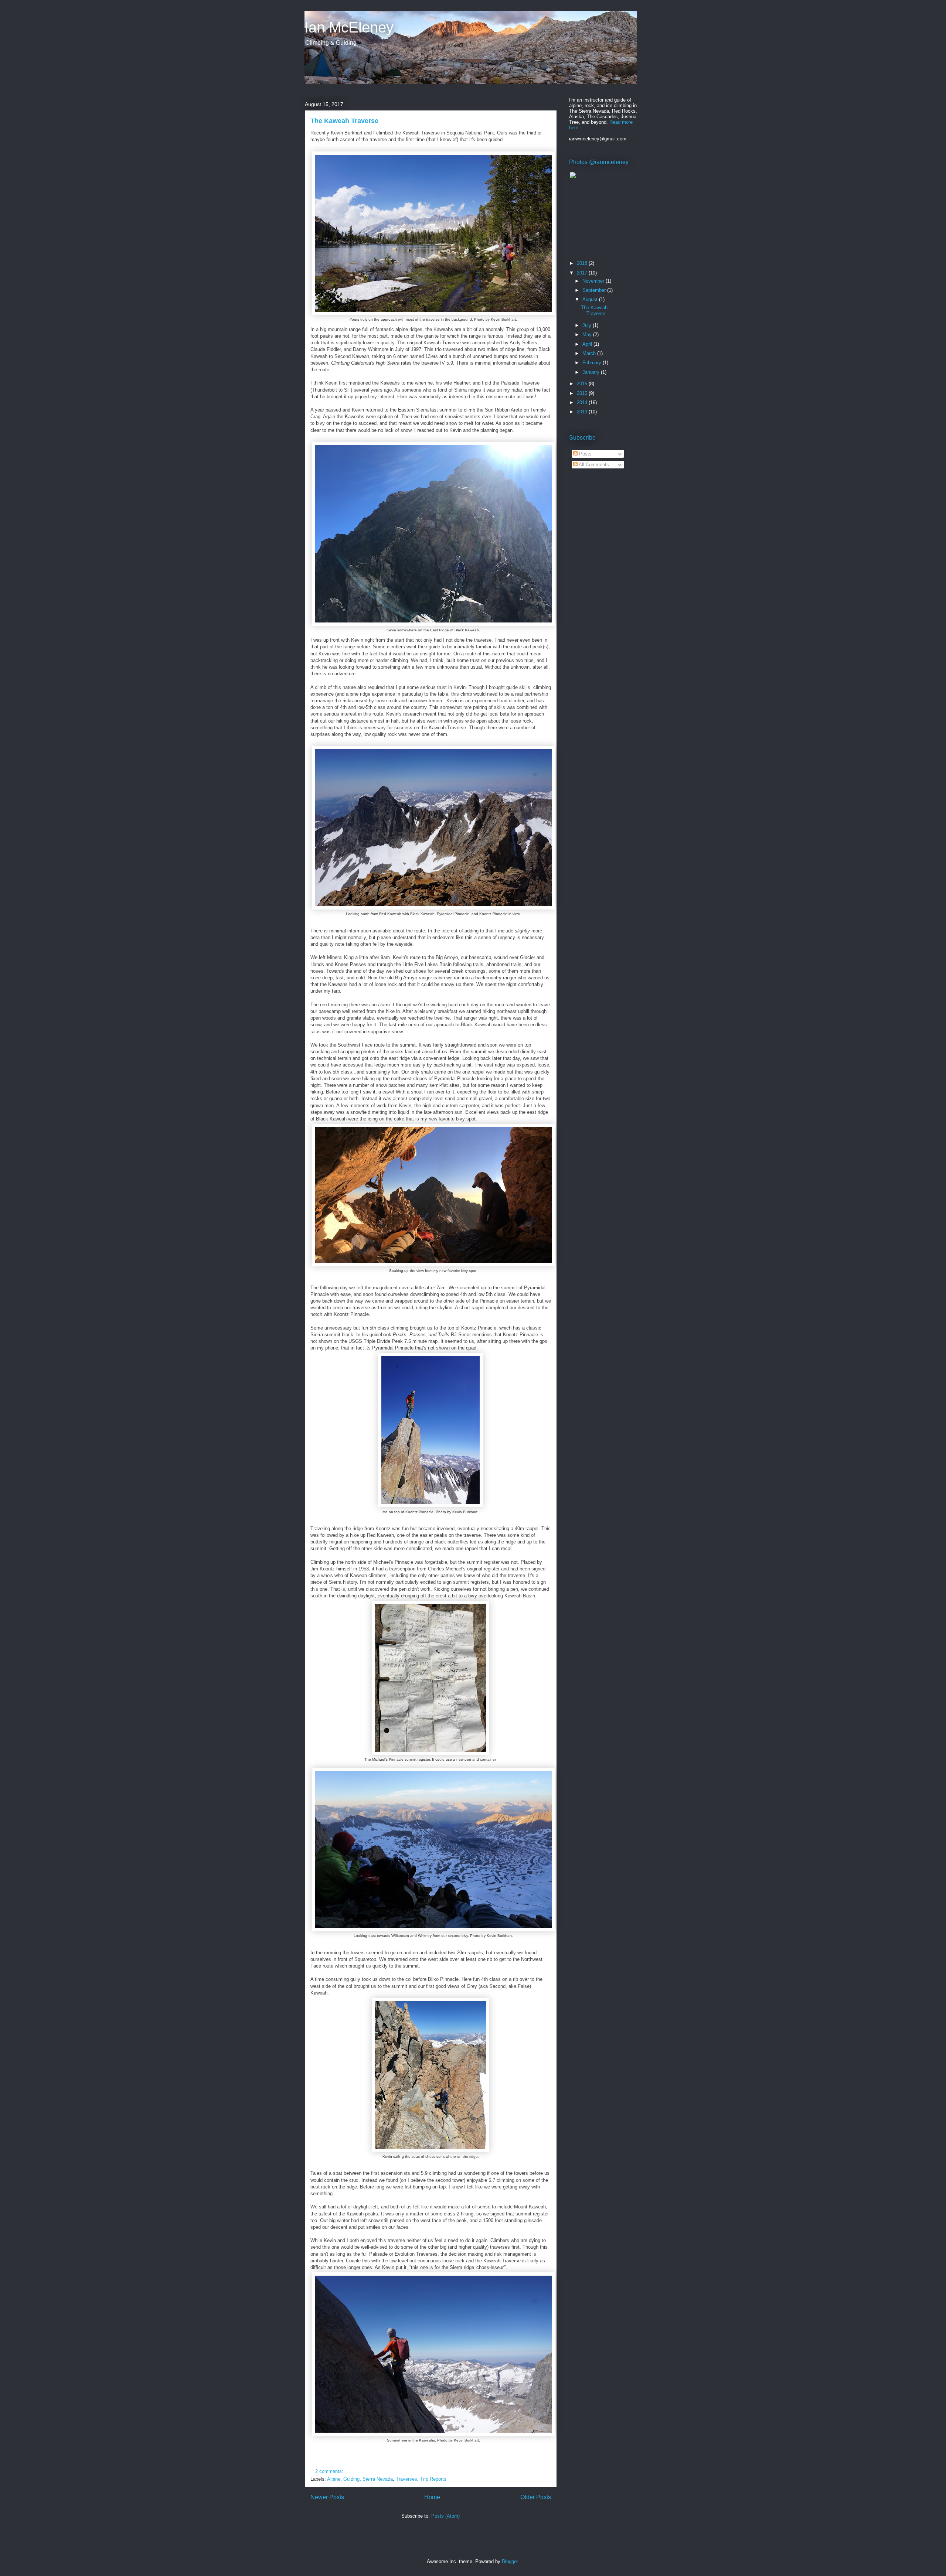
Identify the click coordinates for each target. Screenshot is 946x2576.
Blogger (510, 2561)
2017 (583, 273)
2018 (583, 263)
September (595, 290)
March (590, 353)
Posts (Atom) (445, 2516)
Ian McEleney (349, 27)
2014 (583, 402)
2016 (583, 384)
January (592, 372)
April (588, 344)
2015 (583, 393)
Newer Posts (327, 2497)
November (594, 281)
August (591, 299)
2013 (583, 412)
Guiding (351, 2479)
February (593, 363)
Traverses (406, 2479)
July (588, 325)
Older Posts (536, 2497)
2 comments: (330, 2471)
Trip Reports (433, 2479)
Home (432, 2497)
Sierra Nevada (378, 2479)
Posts (585, 454)
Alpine (334, 2479)
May (588, 335)
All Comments (593, 465)
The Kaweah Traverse (344, 121)
